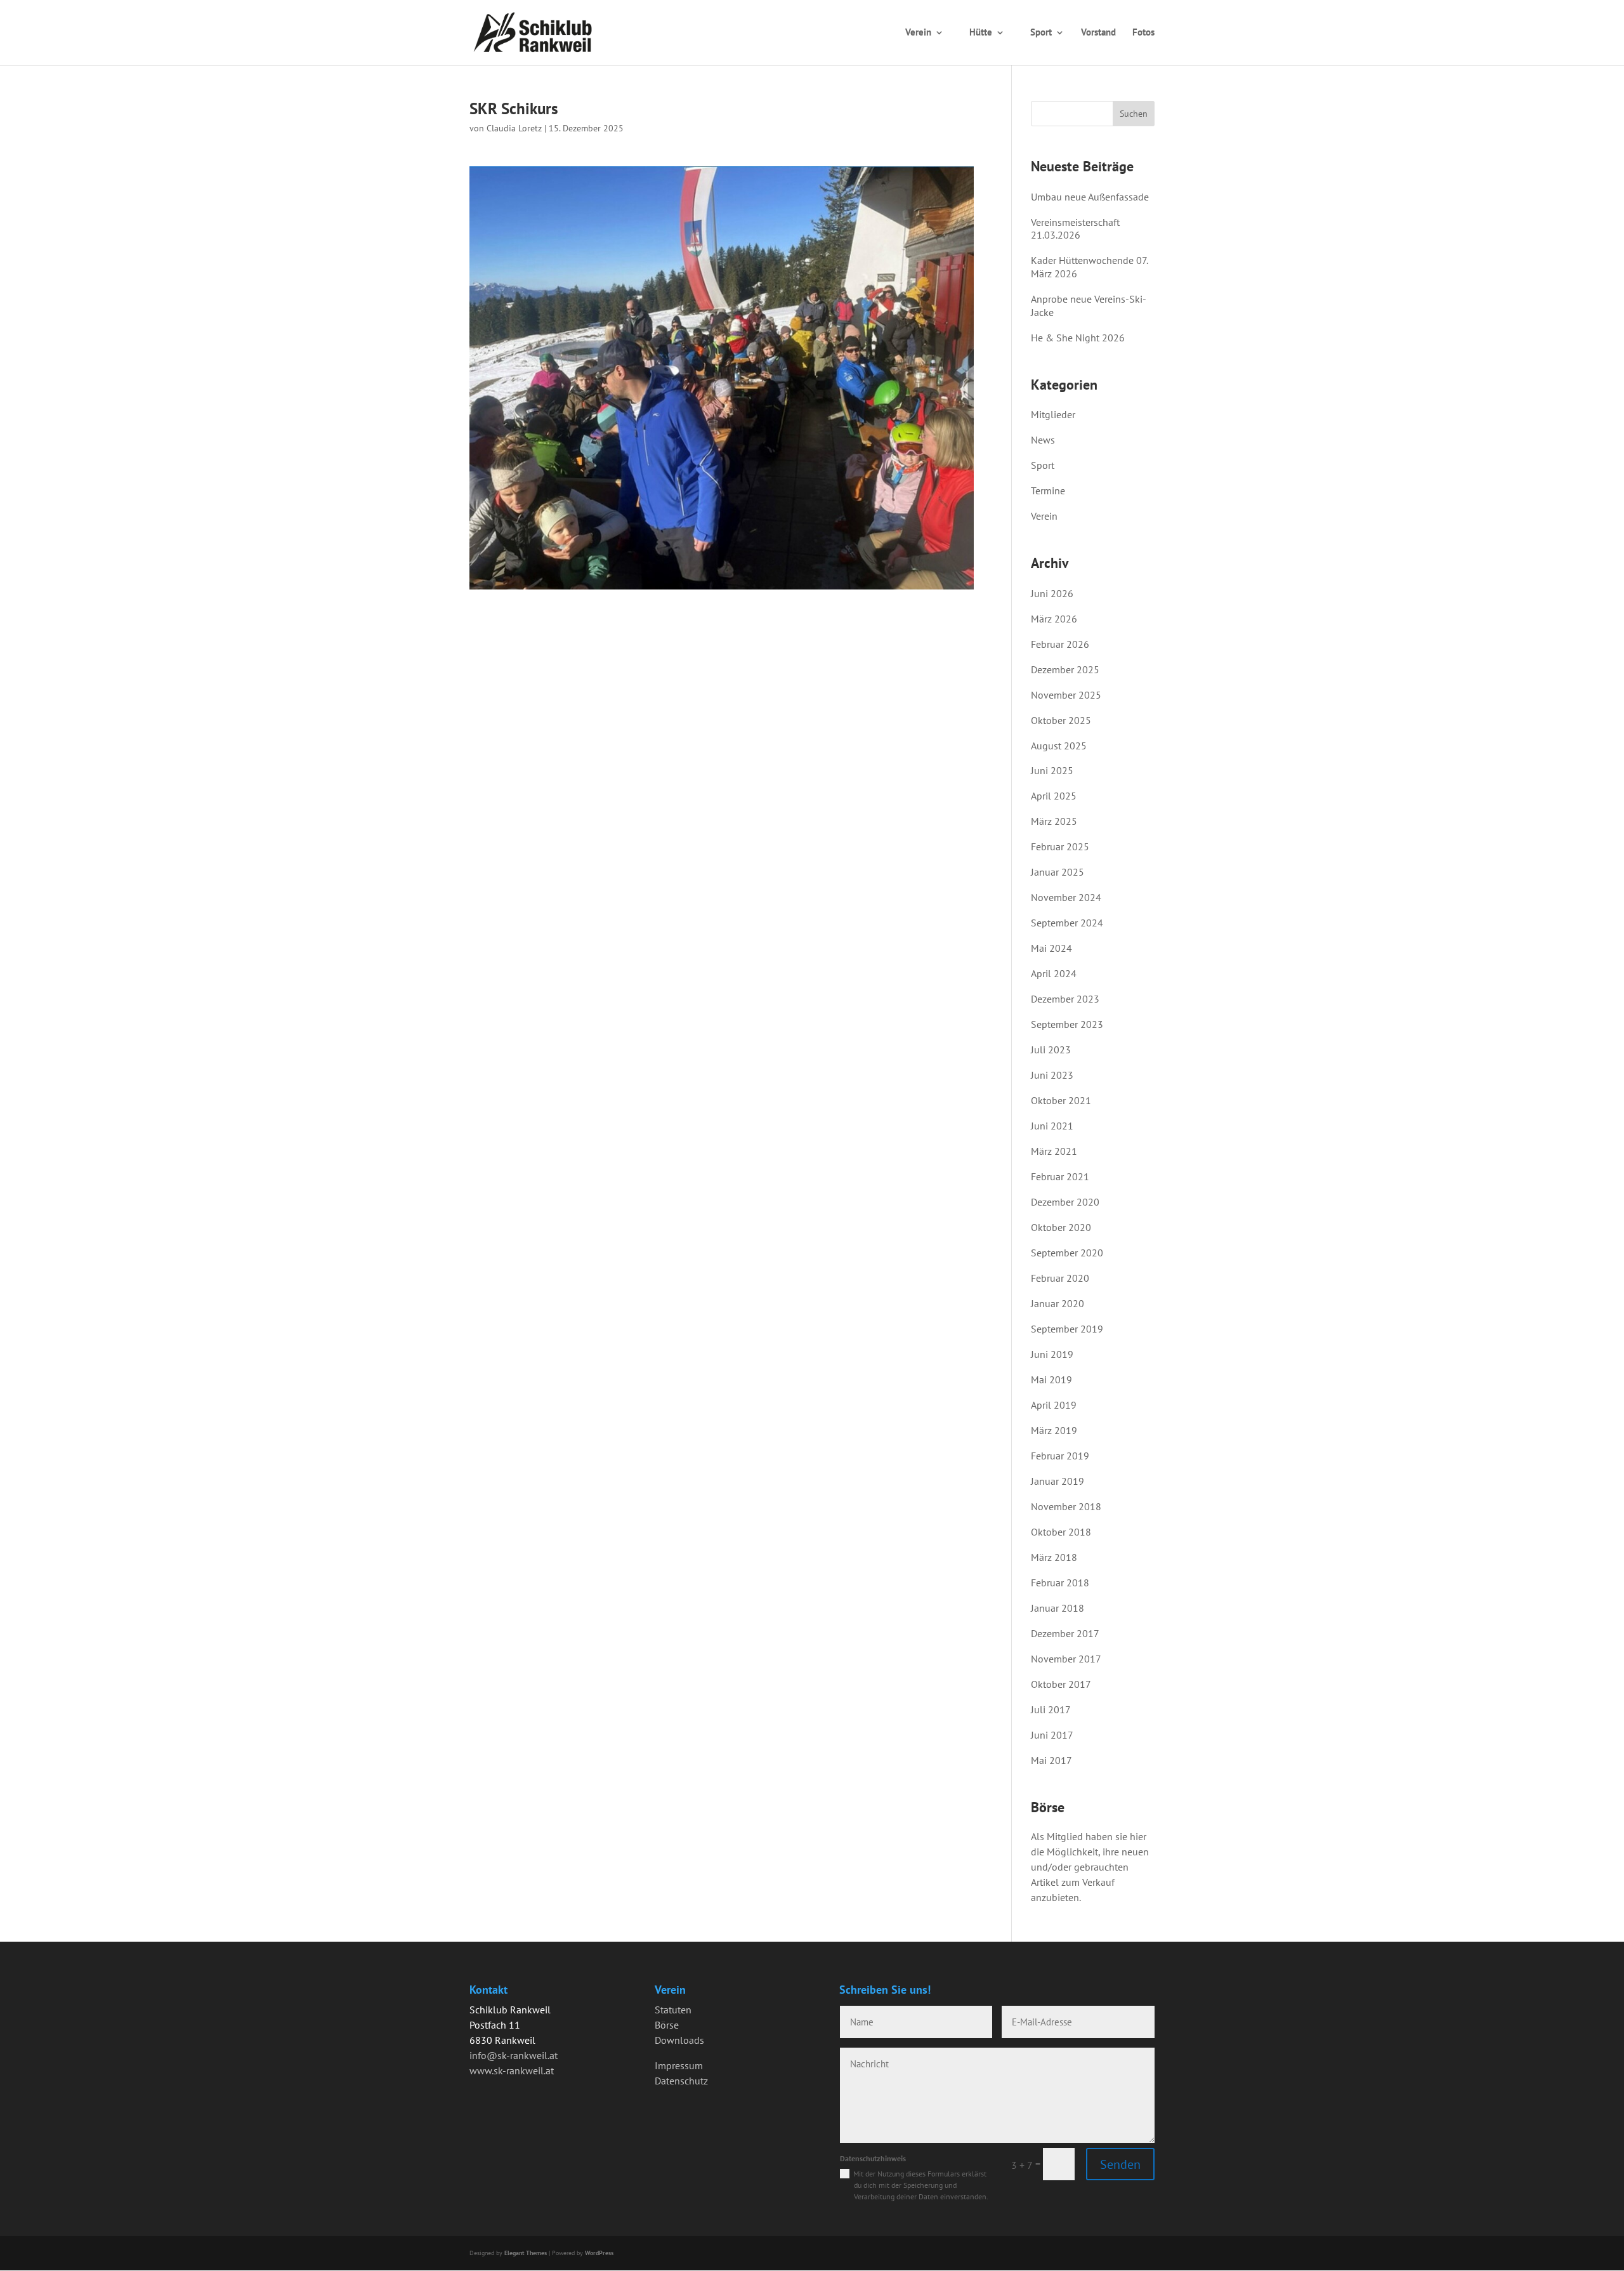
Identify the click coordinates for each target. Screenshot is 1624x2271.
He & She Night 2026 (1078, 338)
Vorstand (1098, 32)
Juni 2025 (1052, 770)
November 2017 (1066, 1659)
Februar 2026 (1060, 644)
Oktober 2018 (1061, 1532)
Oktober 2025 (1061, 720)
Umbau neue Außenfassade (1090, 197)
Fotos (1143, 32)
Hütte (981, 32)
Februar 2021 (1060, 1176)
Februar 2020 (1060, 1278)
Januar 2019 (1058, 1481)
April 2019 (1054, 1405)
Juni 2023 (1052, 1075)
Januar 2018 (1058, 1608)
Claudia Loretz (514, 128)
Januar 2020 (1058, 1303)
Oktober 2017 (1061, 1684)
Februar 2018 (1060, 1583)
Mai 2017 (1051, 1760)
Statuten (673, 2010)
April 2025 (1054, 796)
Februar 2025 (1060, 846)
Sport (1041, 32)
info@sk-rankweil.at (514, 2055)
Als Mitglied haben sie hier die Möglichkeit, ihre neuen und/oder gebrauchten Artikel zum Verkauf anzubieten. (1090, 1867)
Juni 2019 (1052, 1354)
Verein (918, 32)
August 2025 (1059, 746)
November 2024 (1066, 897)
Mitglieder (1053, 414)
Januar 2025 (1058, 872)
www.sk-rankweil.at (512, 2070)
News (784, 32)
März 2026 (1054, 619)
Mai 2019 (1051, 1379)
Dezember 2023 (1065, 999)
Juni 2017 (1052, 1735)
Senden (1120, 2164)
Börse (667, 2025)
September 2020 (1067, 1253)
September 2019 (1067, 1329)
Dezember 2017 (1065, 1633)
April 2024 (1054, 973)
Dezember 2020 (1065, 1202)
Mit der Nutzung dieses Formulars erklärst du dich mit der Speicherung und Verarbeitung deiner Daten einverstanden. (921, 2185)
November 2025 (1066, 695)
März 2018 (1054, 1557)
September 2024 (1067, 923)
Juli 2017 (1051, 1709)
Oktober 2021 (1061, 1100)
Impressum (679, 2065)
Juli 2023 (1051, 1050)
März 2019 (1054, 1430)
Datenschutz (681, 2081)
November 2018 (1066, 1506)
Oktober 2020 (1061, 1227)
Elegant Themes (526, 2253)
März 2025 (1054, 821)
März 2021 (1054, 1151)
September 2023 (1067, 1024)
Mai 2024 (1051, 948)
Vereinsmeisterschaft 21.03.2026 (1075, 229)
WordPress (599, 2253)
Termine (1048, 490)
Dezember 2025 (1065, 669)
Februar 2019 (1060, 1456)
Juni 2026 (1052, 593)
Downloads (679, 2040)
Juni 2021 (1052, 1126)
